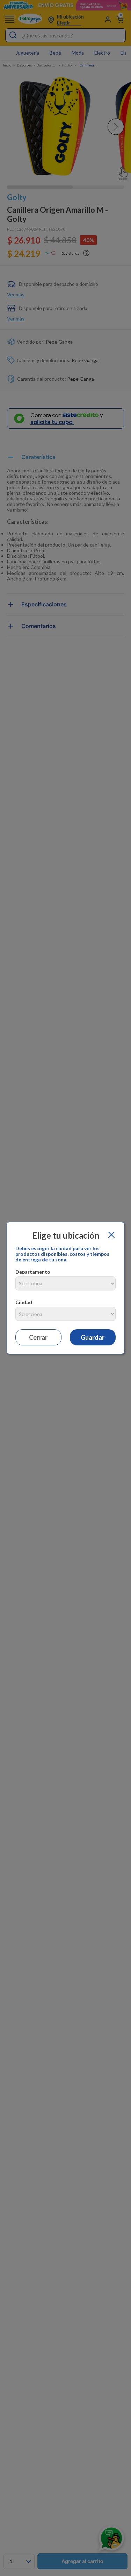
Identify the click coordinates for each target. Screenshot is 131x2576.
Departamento (33, 1272)
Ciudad (24, 1302)
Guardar (93, 1337)
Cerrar (38, 1337)
